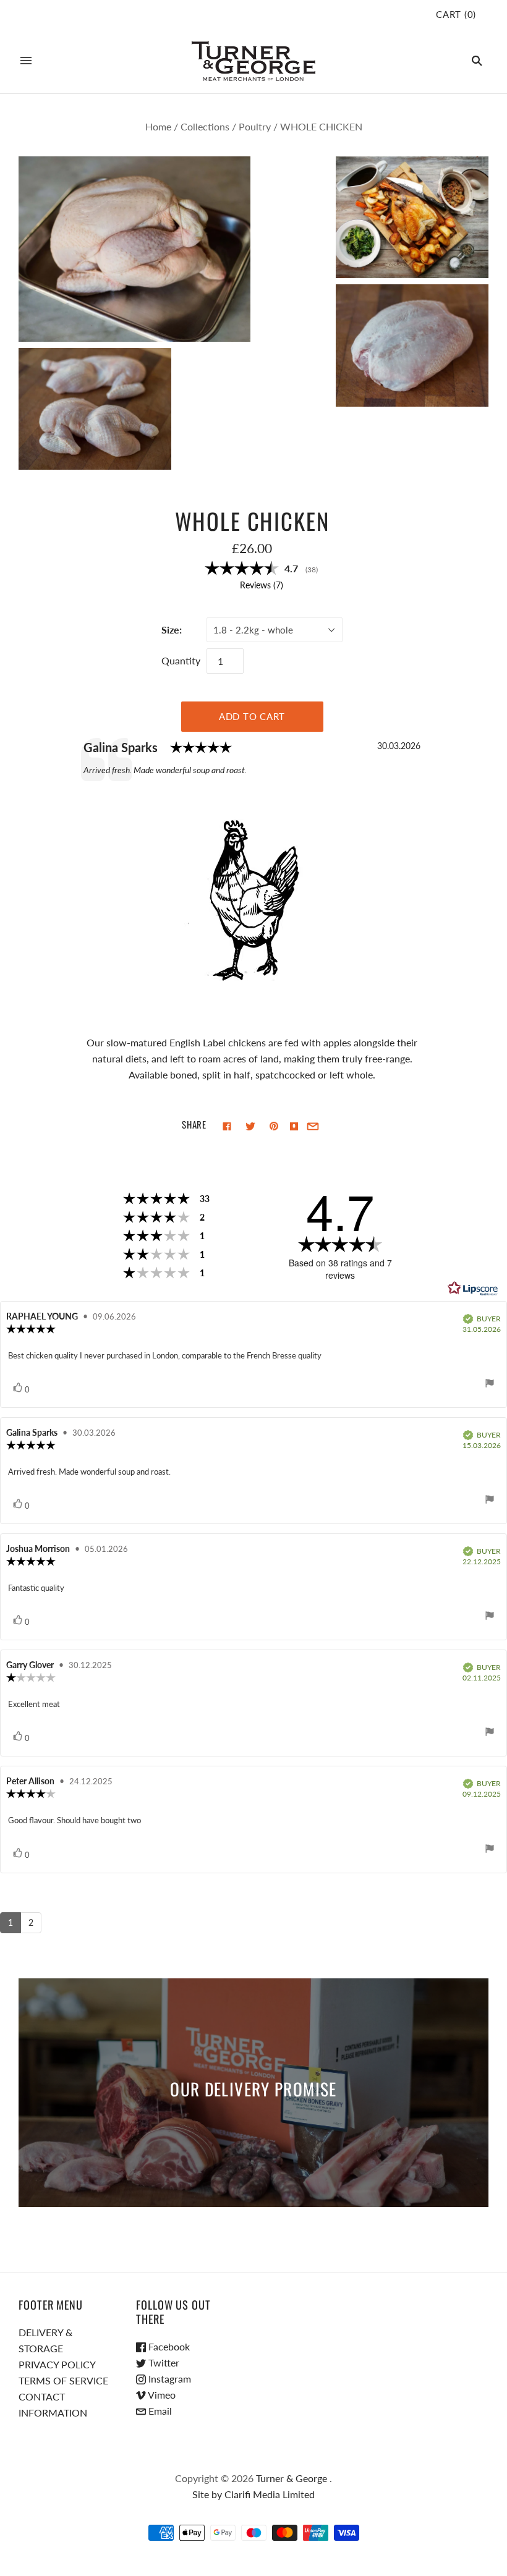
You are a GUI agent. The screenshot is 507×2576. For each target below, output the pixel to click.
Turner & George (292, 2478)
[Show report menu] (490, 1385)
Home (158, 126)
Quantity (181, 660)
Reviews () (262, 585)
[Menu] (26, 61)
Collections (205, 126)
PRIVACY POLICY (57, 2364)
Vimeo (161, 2395)
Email (159, 2411)
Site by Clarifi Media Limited (253, 2494)
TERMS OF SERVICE (63, 2380)
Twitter (163, 2362)
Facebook (168, 2346)
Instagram (168, 2379)
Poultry (255, 126)
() (456, 14)
